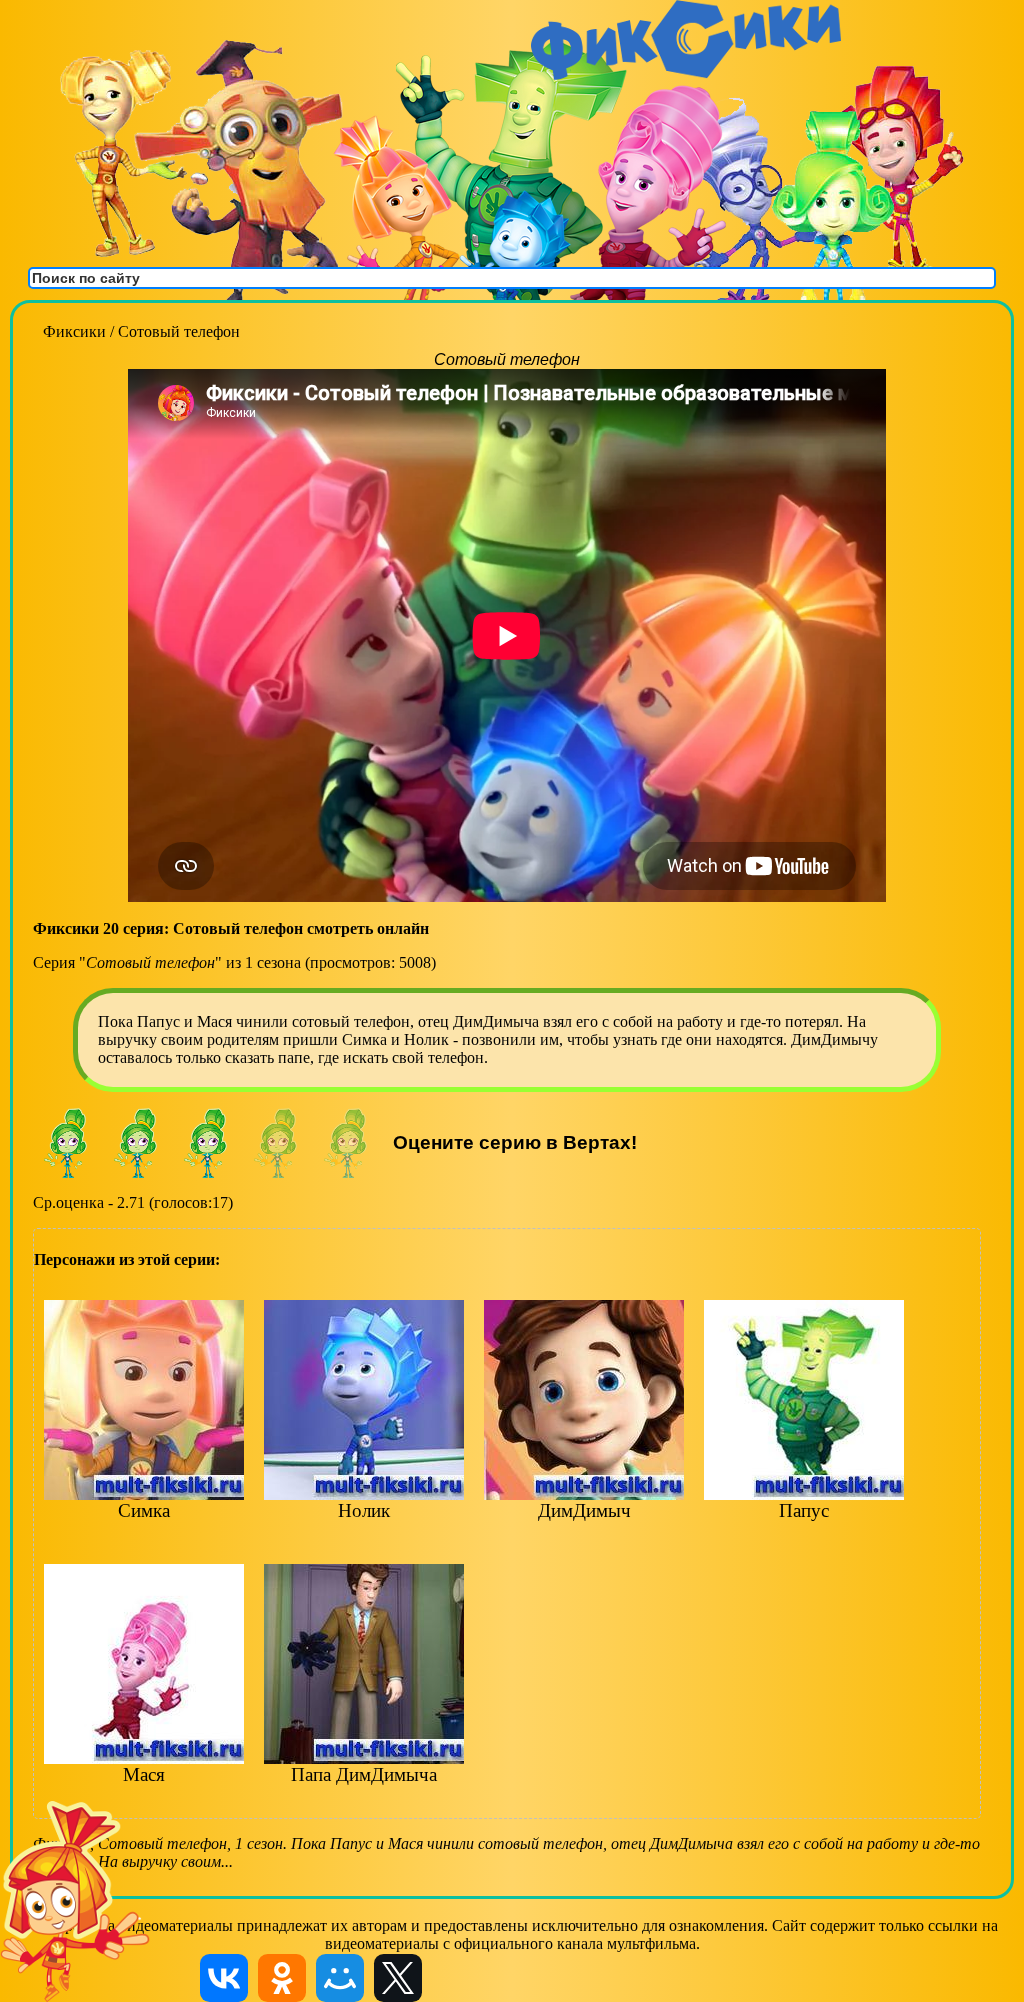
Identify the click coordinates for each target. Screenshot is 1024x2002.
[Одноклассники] (282, 1978)
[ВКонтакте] (224, 1978)
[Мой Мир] (340, 1978)
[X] (398, 1978)
